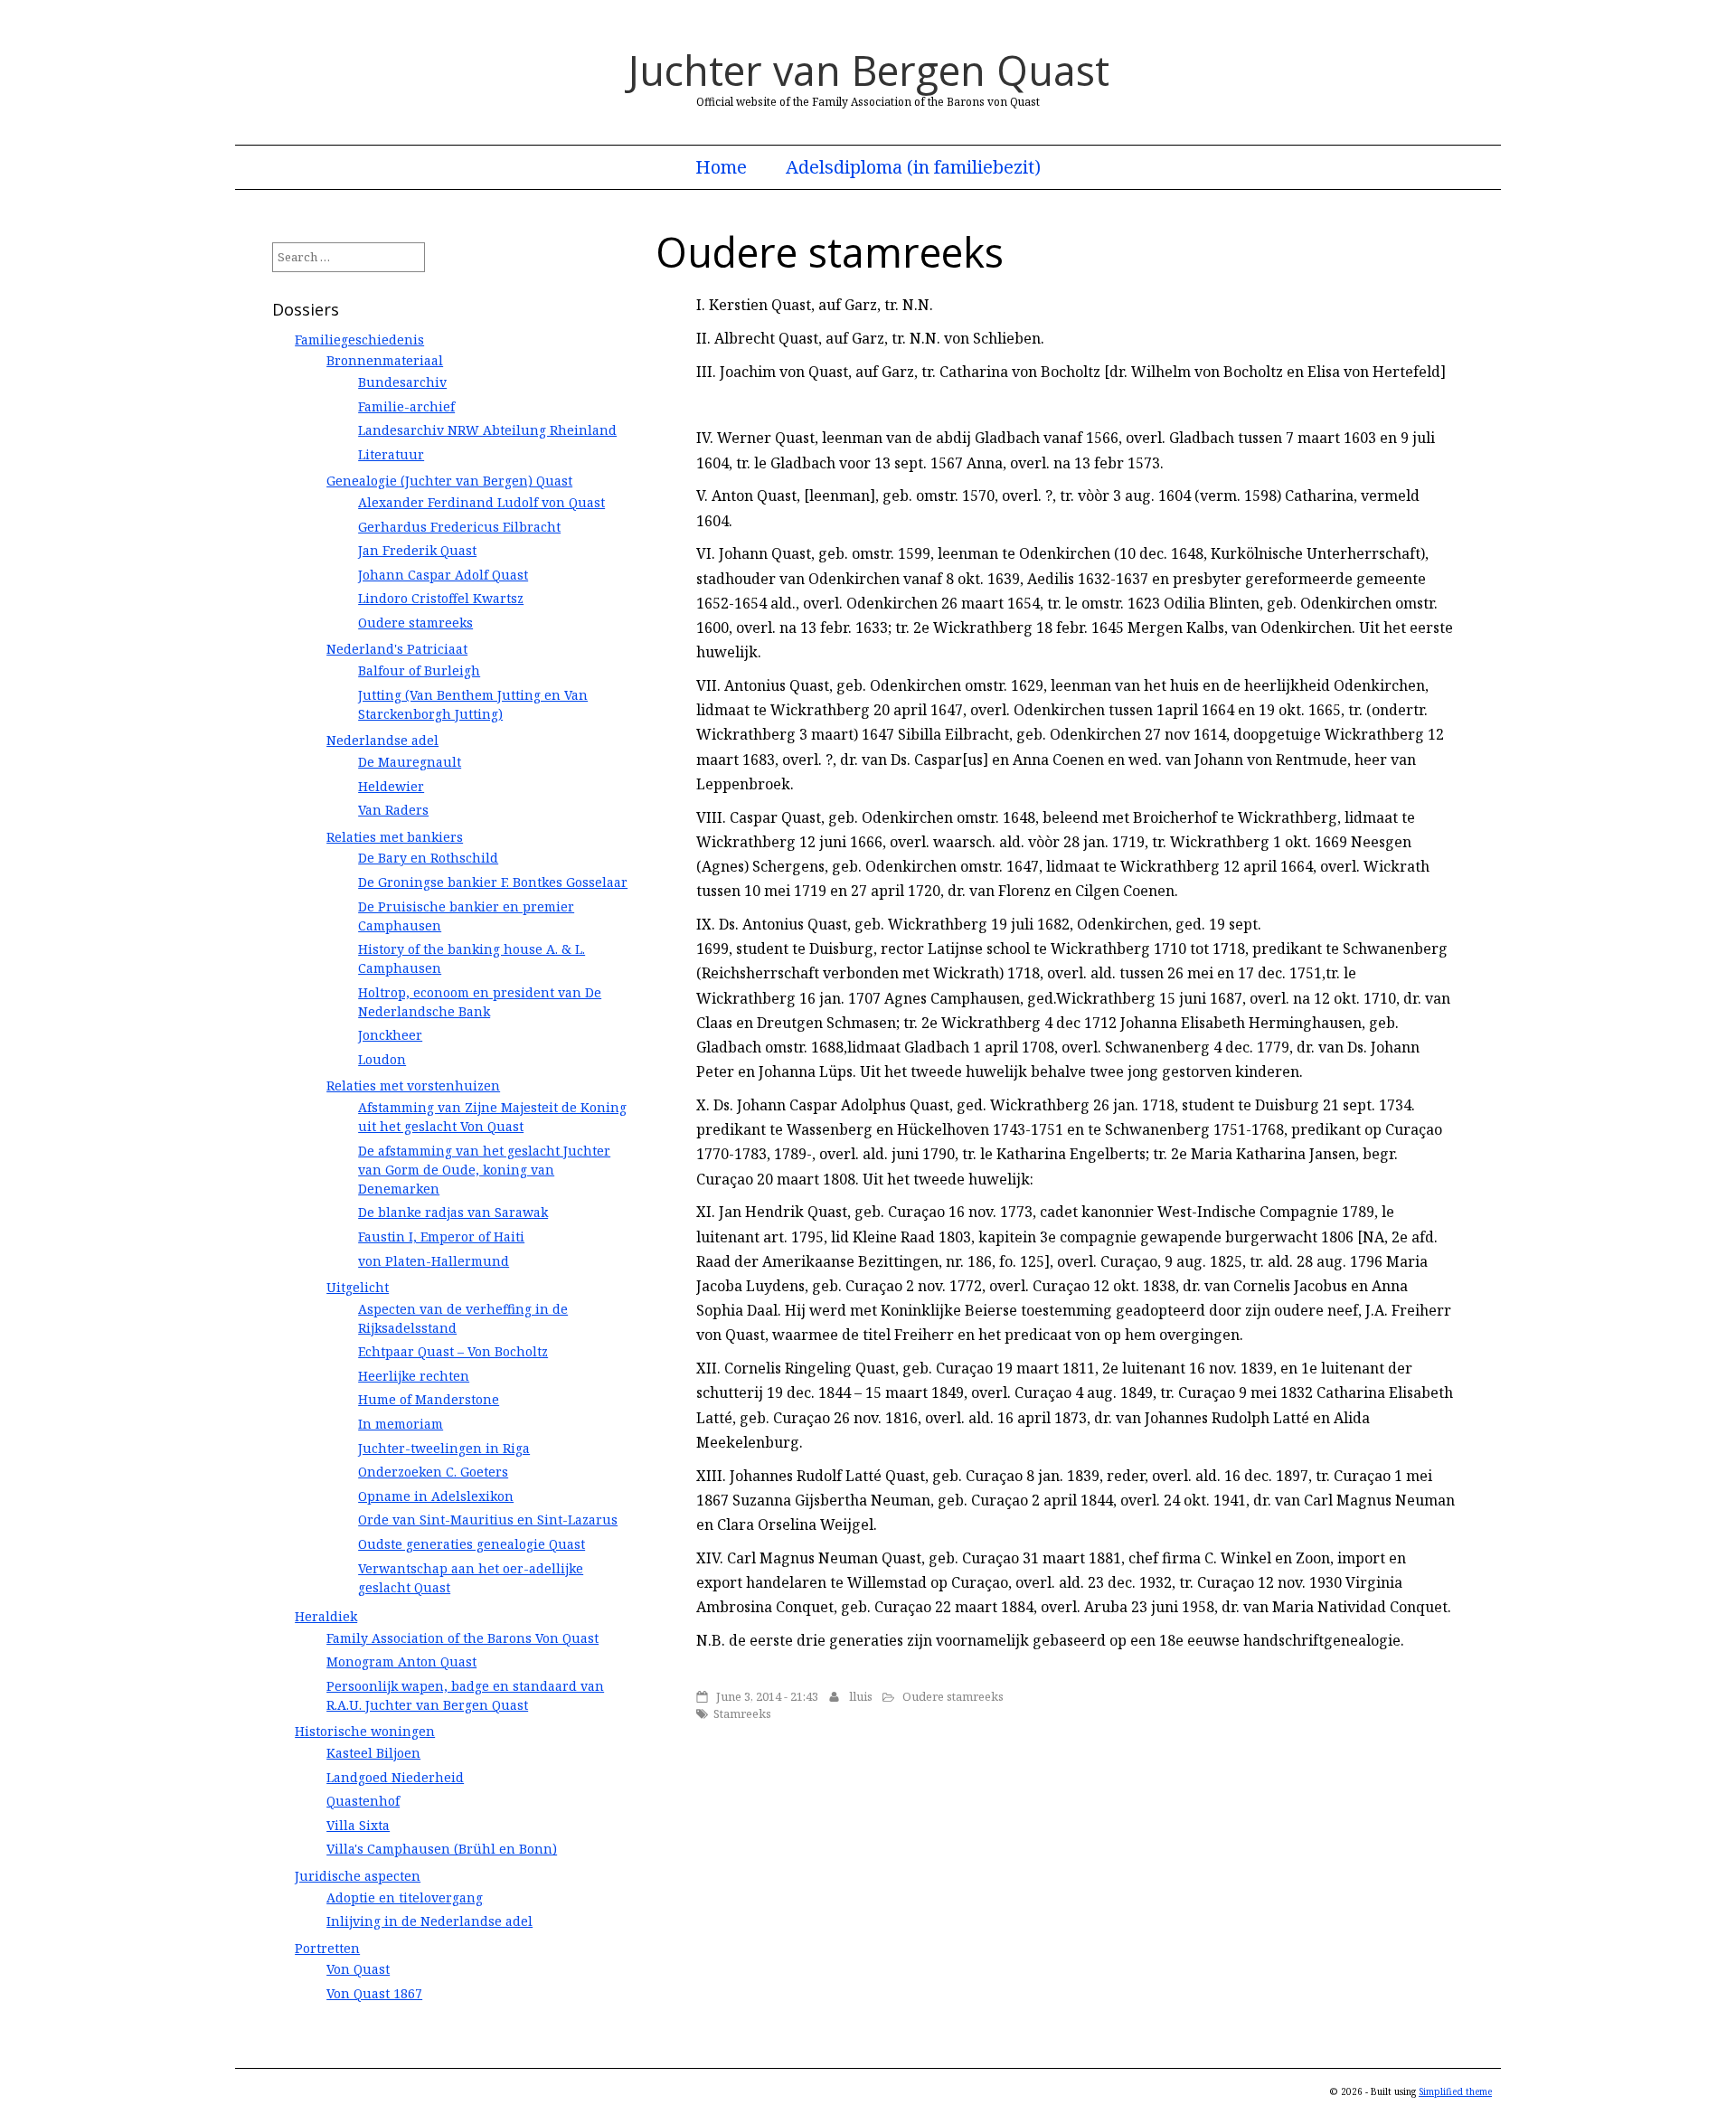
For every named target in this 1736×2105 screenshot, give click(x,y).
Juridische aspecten (358, 1876)
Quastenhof (363, 1801)
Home (721, 167)
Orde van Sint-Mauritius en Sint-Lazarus (488, 1520)
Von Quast (358, 1969)
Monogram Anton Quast (401, 1661)
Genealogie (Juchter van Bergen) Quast (449, 481)
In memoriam (401, 1424)
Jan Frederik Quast (417, 550)
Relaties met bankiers (395, 837)
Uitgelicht (358, 1287)
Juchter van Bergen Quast (868, 70)
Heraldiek (326, 1616)
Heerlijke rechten (414, 1376)
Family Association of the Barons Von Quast (462, 1638)
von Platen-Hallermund (434, 1261)
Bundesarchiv (402, 382)
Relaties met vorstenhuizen (413, 1086)
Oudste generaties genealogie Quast (472, 1544)
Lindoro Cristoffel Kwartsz (441, 598)
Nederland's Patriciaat (397, 649)
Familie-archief (406, 406)
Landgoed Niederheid (395, 1777)
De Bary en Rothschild (428, 858)
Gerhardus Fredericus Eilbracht (459, 527)
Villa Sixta (358, 1825)
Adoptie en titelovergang (405, 1897)
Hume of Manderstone (429, 1399)
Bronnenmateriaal (385, 360)
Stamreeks (742, 1713)
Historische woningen (365, 1731)
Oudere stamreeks (953, 1696)
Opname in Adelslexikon (436, 1496)
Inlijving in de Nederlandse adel (429, 1921)
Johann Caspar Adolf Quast (443, 575)
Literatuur (391, 454)
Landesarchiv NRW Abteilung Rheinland (487, 430)
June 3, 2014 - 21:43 (767, 1696)
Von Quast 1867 (374, 1993)
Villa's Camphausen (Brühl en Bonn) (442, 1849)
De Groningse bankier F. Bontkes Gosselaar (493, 882)
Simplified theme (1455, 2091)
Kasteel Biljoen (373, 1753)
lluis (861, 1696)
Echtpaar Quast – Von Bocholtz (453, 1351)
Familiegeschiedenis (359, 340)
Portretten (327, 1948)
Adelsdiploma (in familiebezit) (913, 167)
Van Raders (393, 810)
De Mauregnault (410, 762)
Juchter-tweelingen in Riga (444, 1448)
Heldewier (391, 786)
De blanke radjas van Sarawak (453, 1212)
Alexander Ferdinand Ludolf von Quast (481, 502)
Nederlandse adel (382, 740)
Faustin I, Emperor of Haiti (441, 1237)
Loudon (382, 1059)
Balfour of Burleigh (419, 670)
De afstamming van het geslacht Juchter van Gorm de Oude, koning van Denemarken (484, 1170)
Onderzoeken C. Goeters (433, 1472)
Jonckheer (390, 1035)
